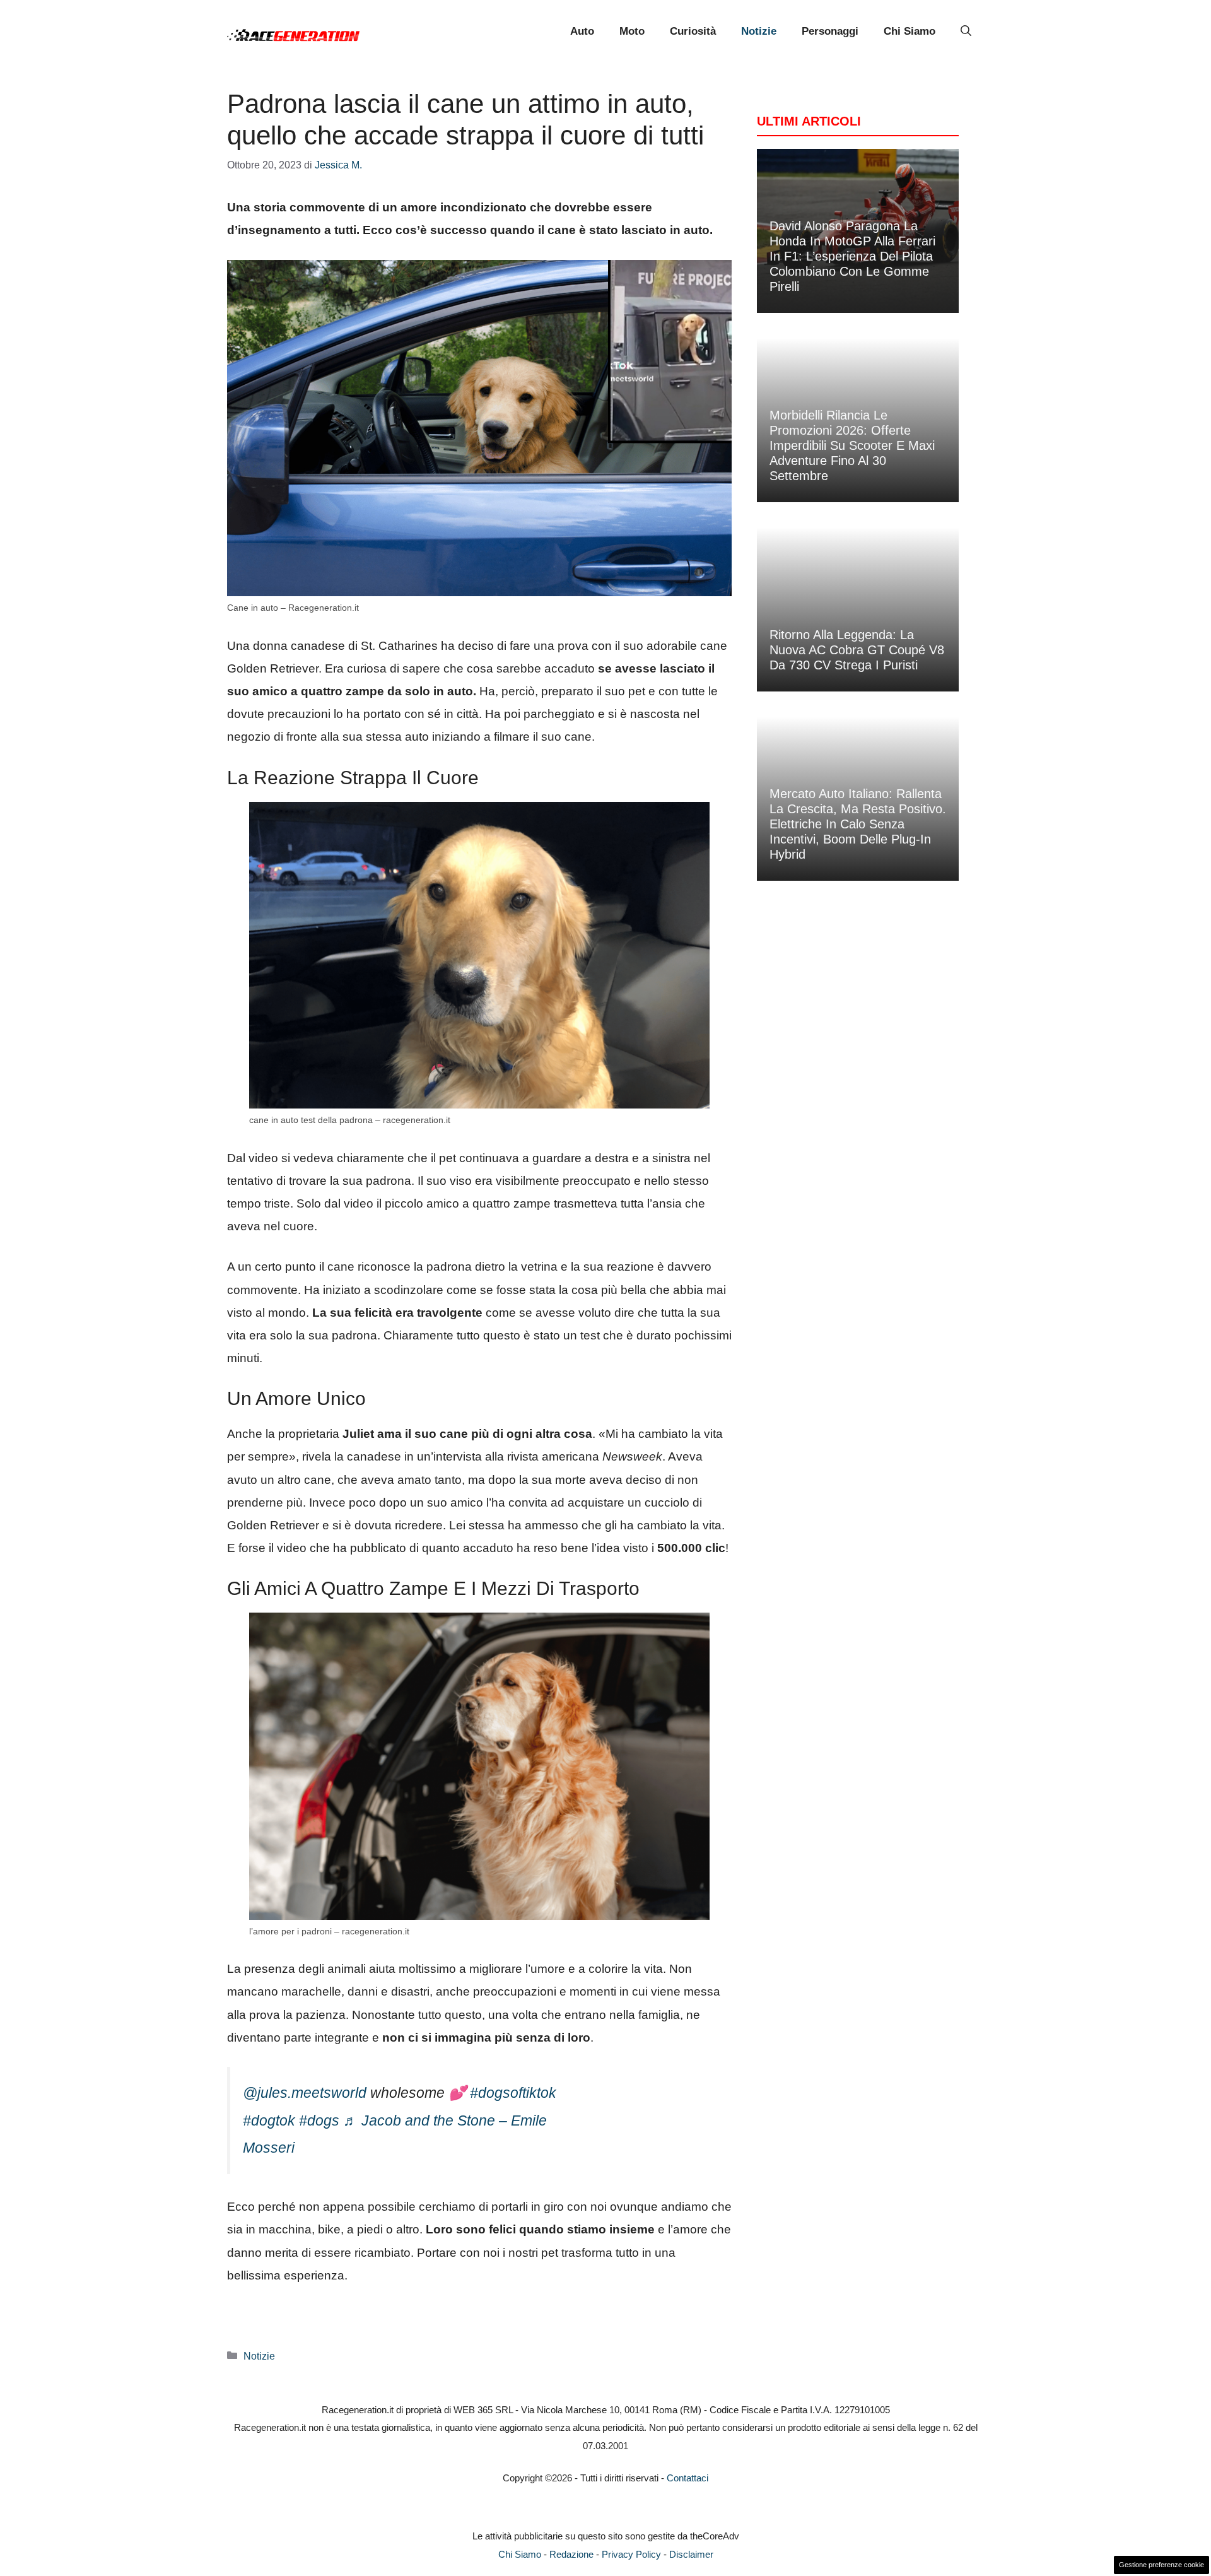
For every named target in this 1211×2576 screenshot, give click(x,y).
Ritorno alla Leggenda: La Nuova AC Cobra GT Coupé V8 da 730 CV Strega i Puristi (857, 650)
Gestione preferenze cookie (1161, 2565)
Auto (582, 31)
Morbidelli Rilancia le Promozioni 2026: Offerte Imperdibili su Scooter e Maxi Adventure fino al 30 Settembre (852, 445)
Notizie (759, 31)
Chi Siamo (910, 31)
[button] (966, 32)
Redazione (571, 2554)
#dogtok (269, 2120)
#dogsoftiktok (513, 2093)
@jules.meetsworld (305, 2093)
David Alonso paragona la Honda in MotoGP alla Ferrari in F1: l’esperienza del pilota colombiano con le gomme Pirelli (852, 256)
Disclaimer (691, 2554)
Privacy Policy (631, 2554)
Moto (632, 31)
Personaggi (830, 31)
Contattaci (687, 2478)
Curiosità (693, 31)
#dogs (319, 2120)
